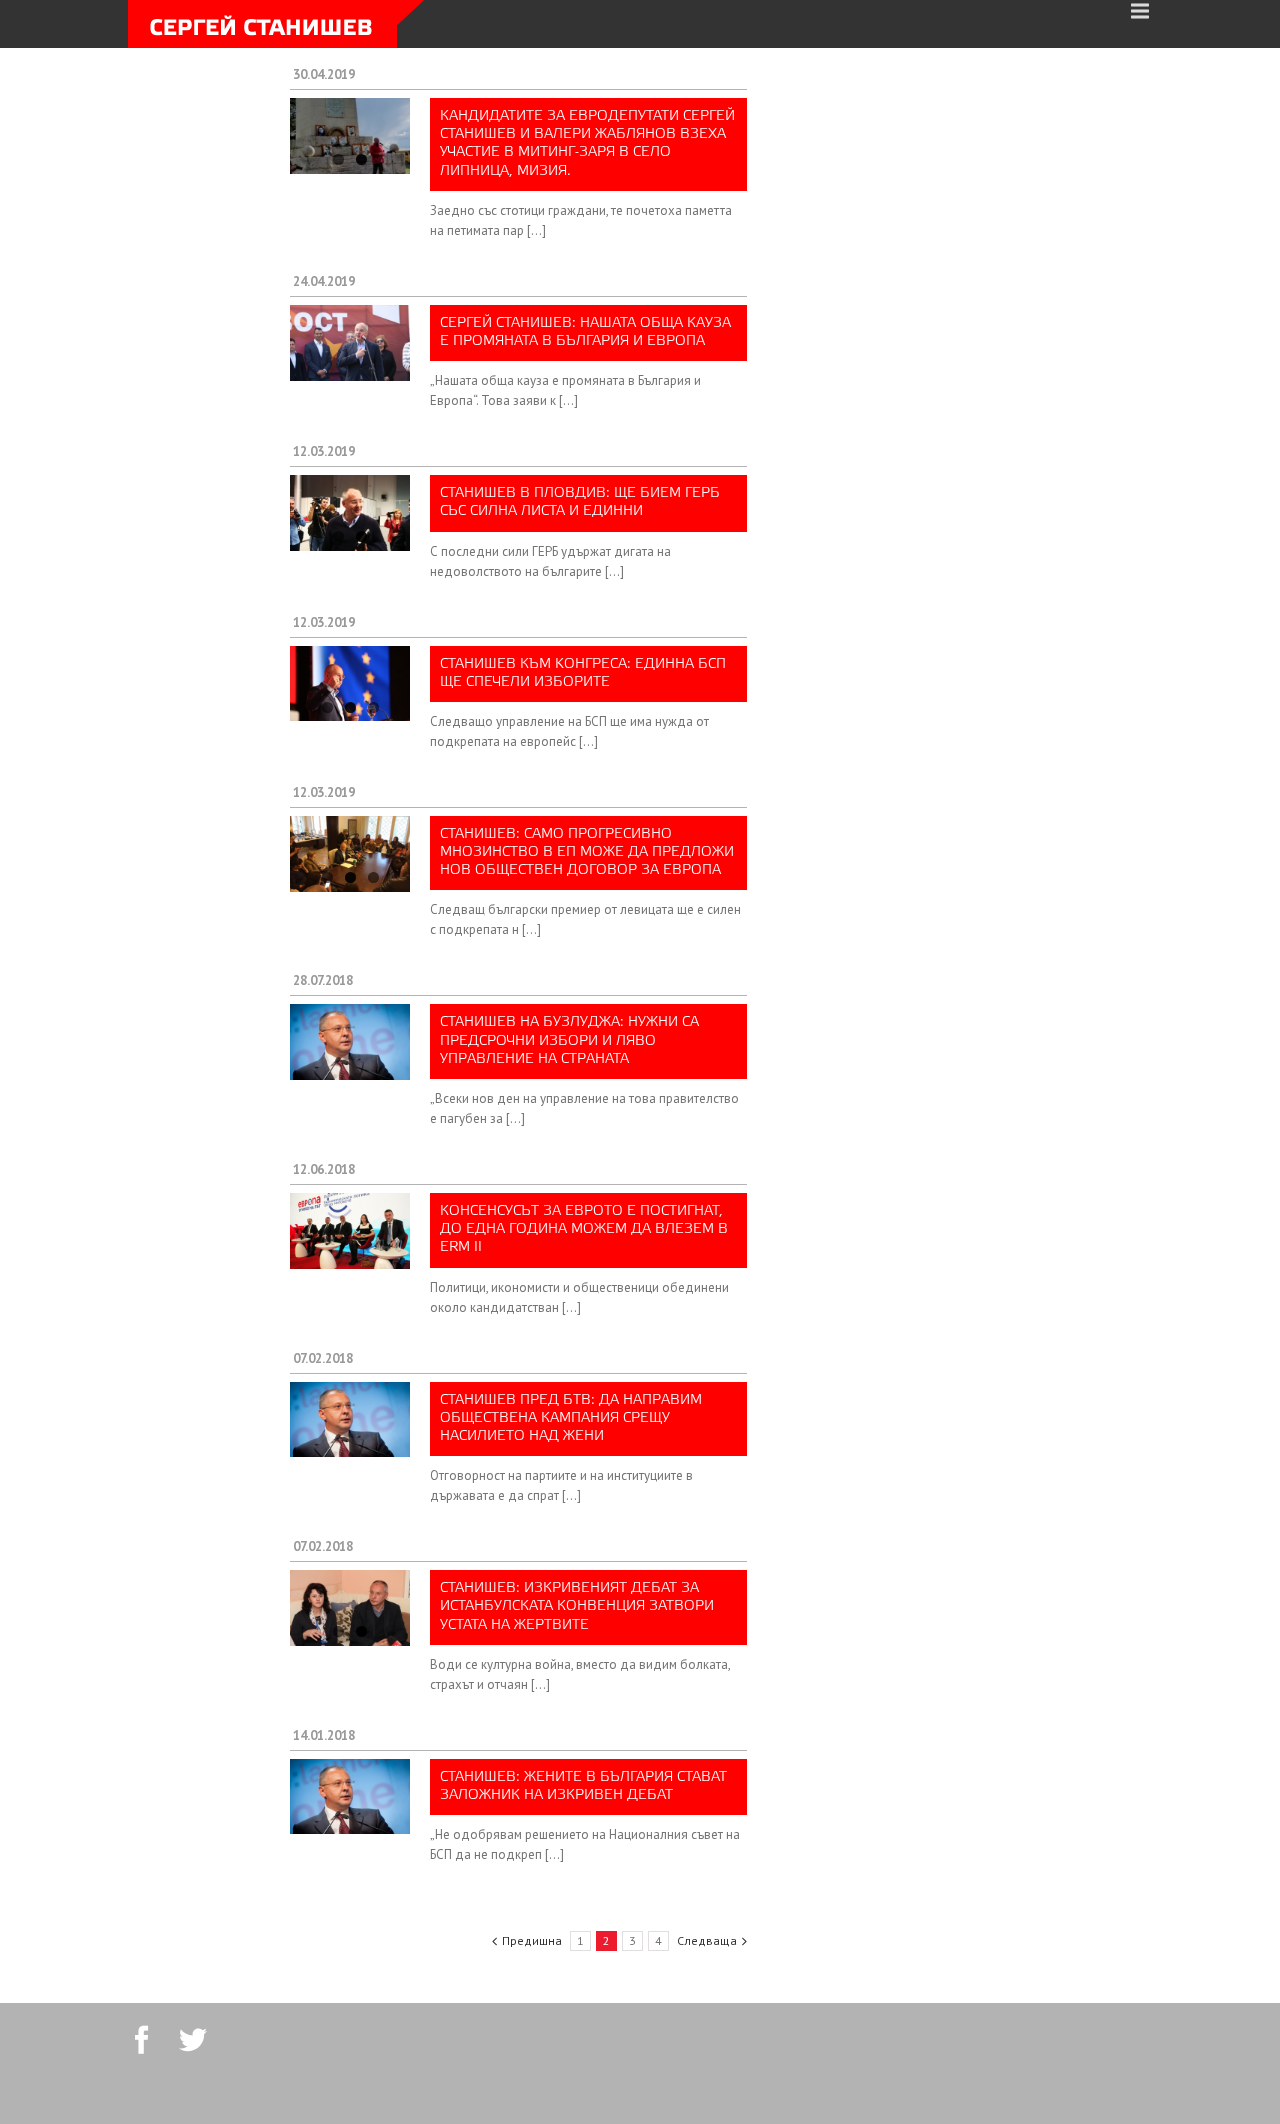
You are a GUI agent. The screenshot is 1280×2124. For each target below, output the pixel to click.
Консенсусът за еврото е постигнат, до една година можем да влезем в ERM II (584, 1229)
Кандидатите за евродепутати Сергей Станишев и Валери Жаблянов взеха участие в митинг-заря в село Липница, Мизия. (587, 144)
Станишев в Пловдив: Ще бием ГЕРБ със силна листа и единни (580, 502)
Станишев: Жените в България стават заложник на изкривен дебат (583, 1786)
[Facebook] (142, 2040)
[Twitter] (193, 2040)
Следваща (707, 1940)
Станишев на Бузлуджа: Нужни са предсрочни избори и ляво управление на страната (569, 1040)
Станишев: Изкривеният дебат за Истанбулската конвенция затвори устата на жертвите (577, 1606)
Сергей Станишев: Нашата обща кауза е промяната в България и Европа (585, 332)
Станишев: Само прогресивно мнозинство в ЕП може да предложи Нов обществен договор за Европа (587, 852)
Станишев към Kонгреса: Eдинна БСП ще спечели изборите (583, 673)
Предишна (532, 1940)
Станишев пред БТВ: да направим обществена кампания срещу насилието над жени (571, 1418)
